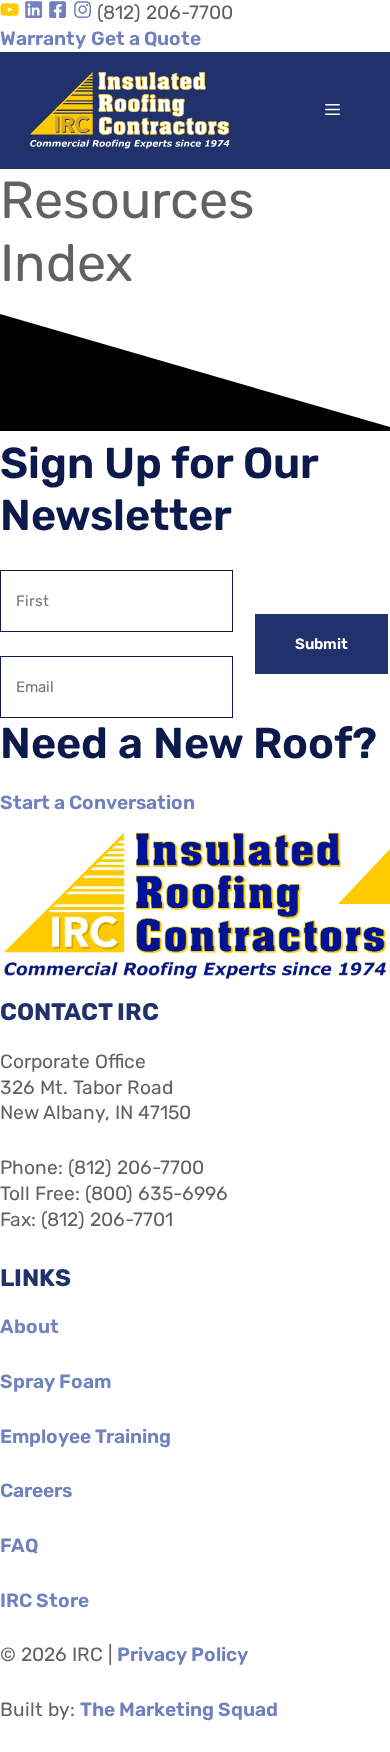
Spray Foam (55, 1381)
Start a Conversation (97, 802)
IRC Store (44, 1600)
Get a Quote (146, 38)
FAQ (19, 1545)
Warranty (43, 38)
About (29, 1326)
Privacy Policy (182, 1654)
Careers (36, 1490)
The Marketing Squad (179, 1709)
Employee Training (85, 1436)
